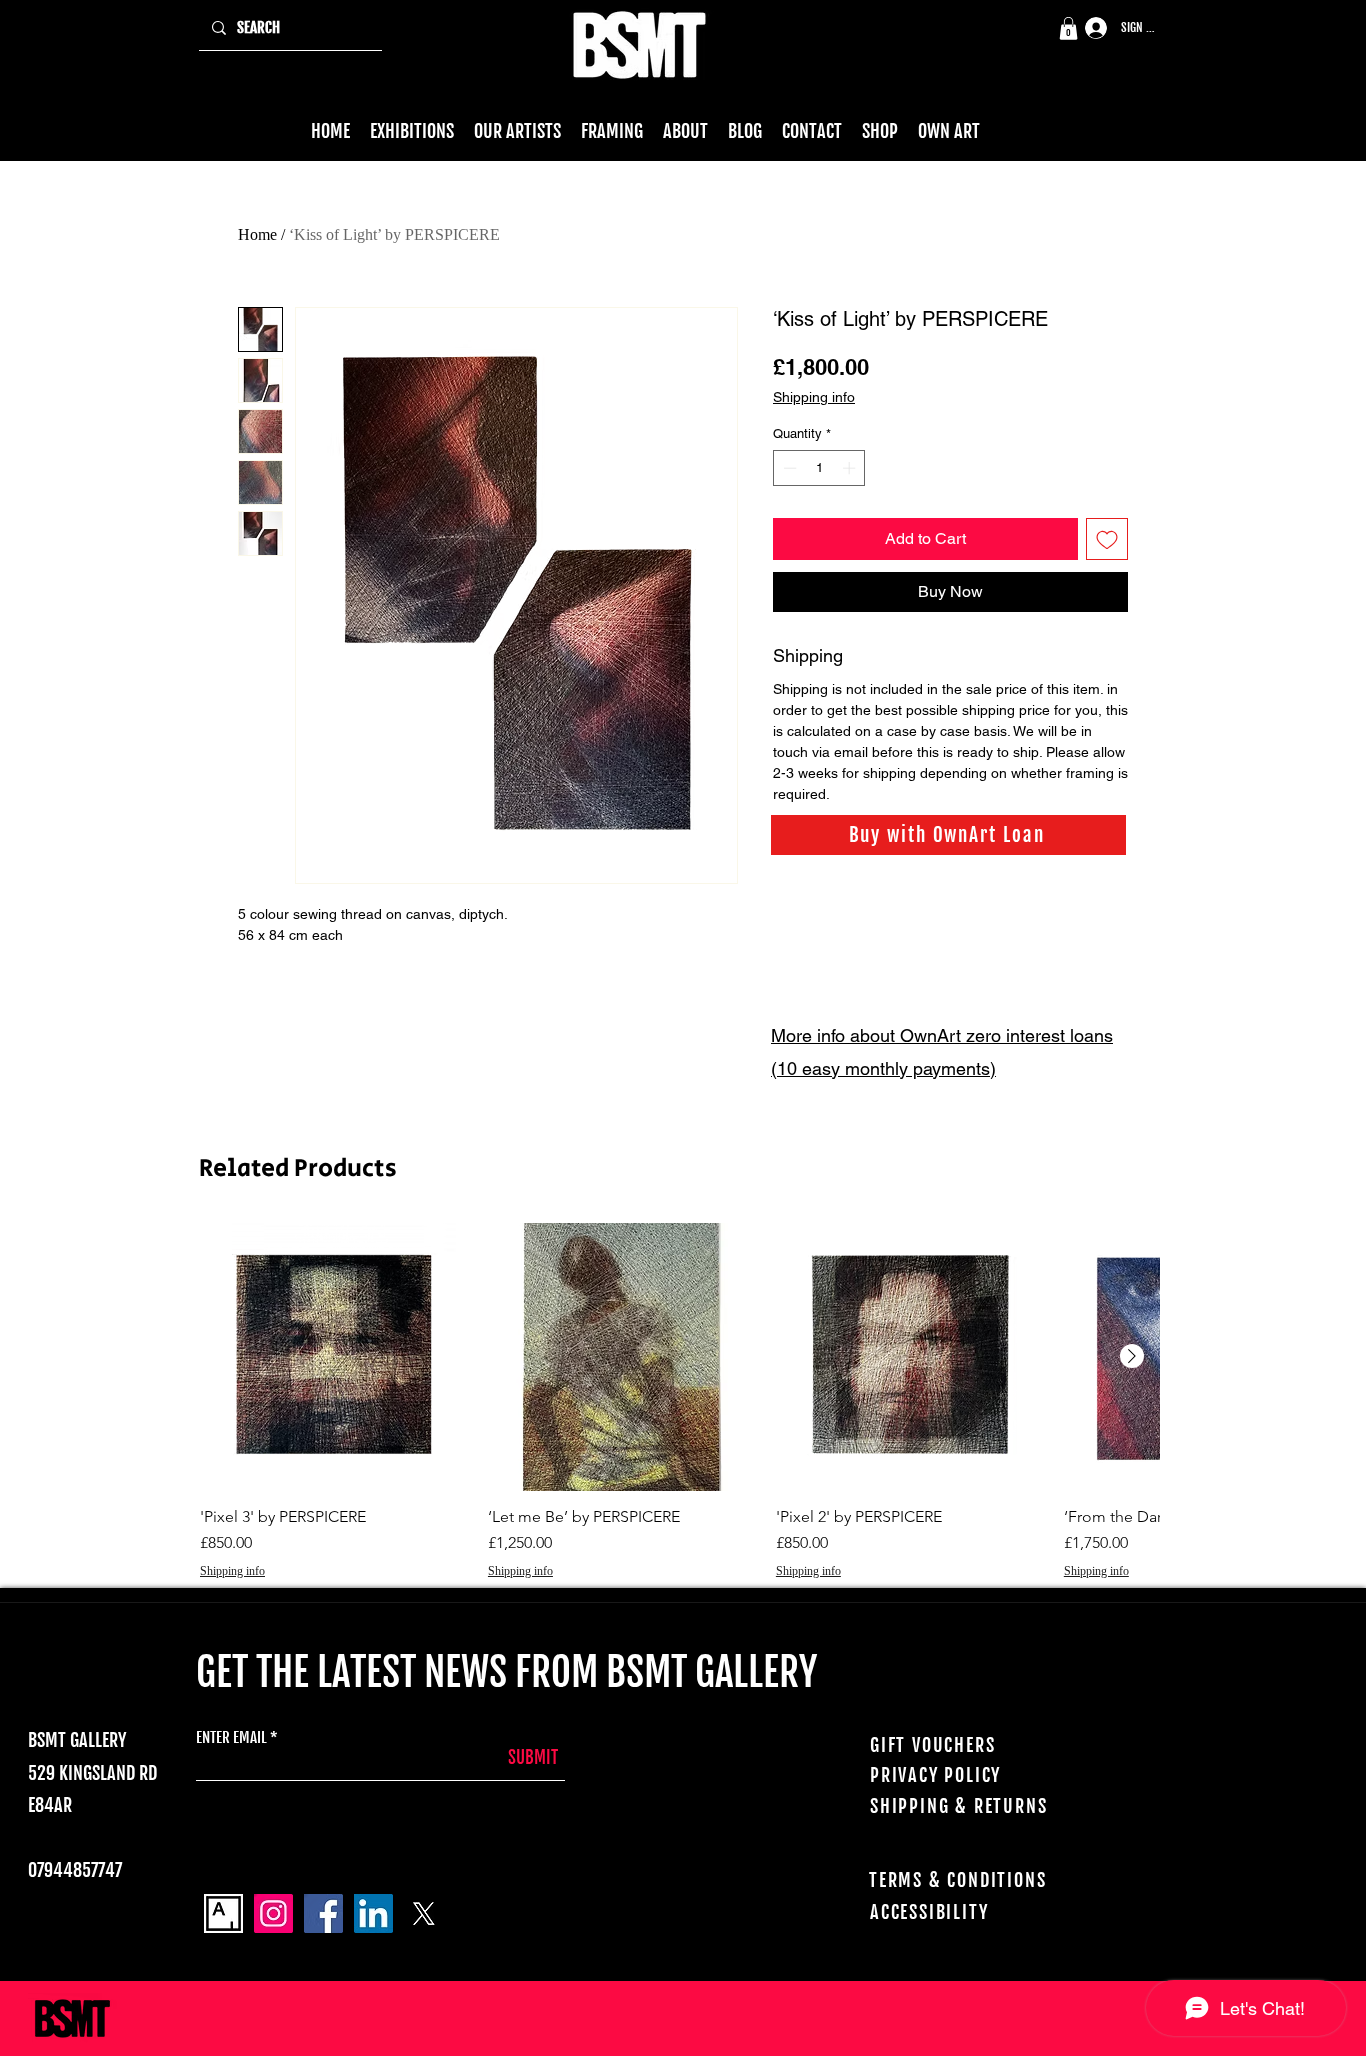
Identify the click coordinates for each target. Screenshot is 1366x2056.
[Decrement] (788, 468)
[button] (1068, 28)
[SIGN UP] (1089, 28)
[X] (423, 1913)
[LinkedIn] (373, 1913)
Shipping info (814, 397)
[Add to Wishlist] (1107, 539)
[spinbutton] (819, 468)
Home (257, 234)
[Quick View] (334, 1357)
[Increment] (851, 468)
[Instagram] (273, 1913)
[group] (679, 1401)
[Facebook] (323, 1913)
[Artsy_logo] (223, 1913)
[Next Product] (1132, 1356)
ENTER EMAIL (231, 1737)
